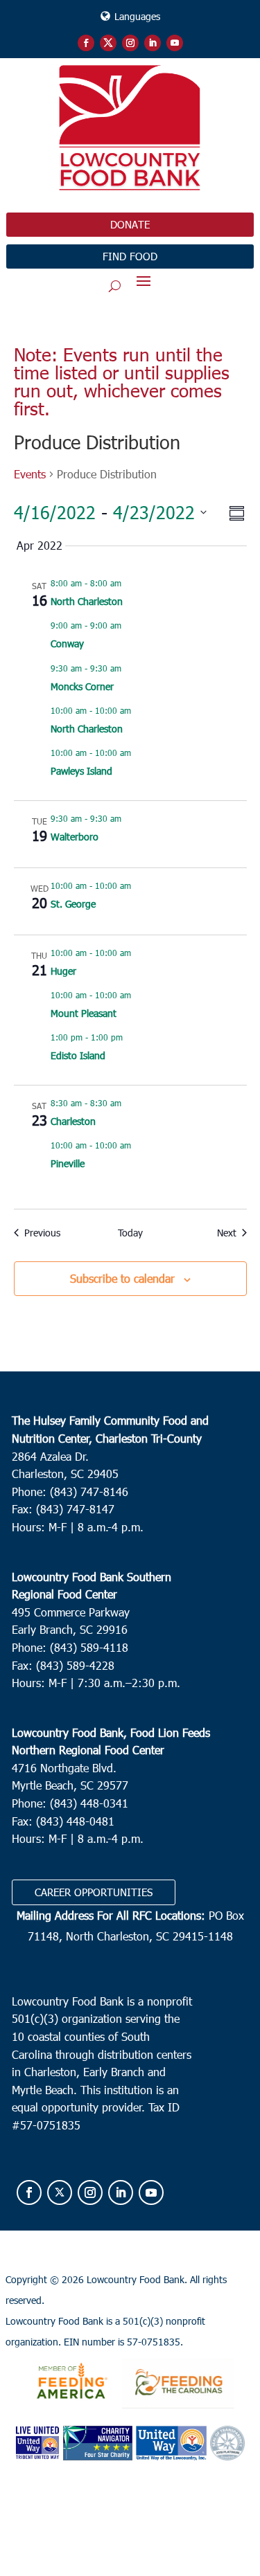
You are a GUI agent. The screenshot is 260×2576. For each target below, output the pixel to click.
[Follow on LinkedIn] (153, 43)
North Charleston (87, 601)
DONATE (130, 224)
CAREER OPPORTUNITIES (94, 1892)
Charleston (73, 1121)
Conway (67, 643)
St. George (73, 904)
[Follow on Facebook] (86, 43)
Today (130, 1233)
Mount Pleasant (84, 1013)
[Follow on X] (108, 43)
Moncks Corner (82, 686)
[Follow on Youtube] (175, 43)
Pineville (68, 1163)
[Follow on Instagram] (130, 43)
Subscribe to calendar (122, 1278)
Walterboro (75, 837)
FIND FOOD (130, 256)
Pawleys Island (81, 771)
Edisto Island (78, 1055)
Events (30, 474)
